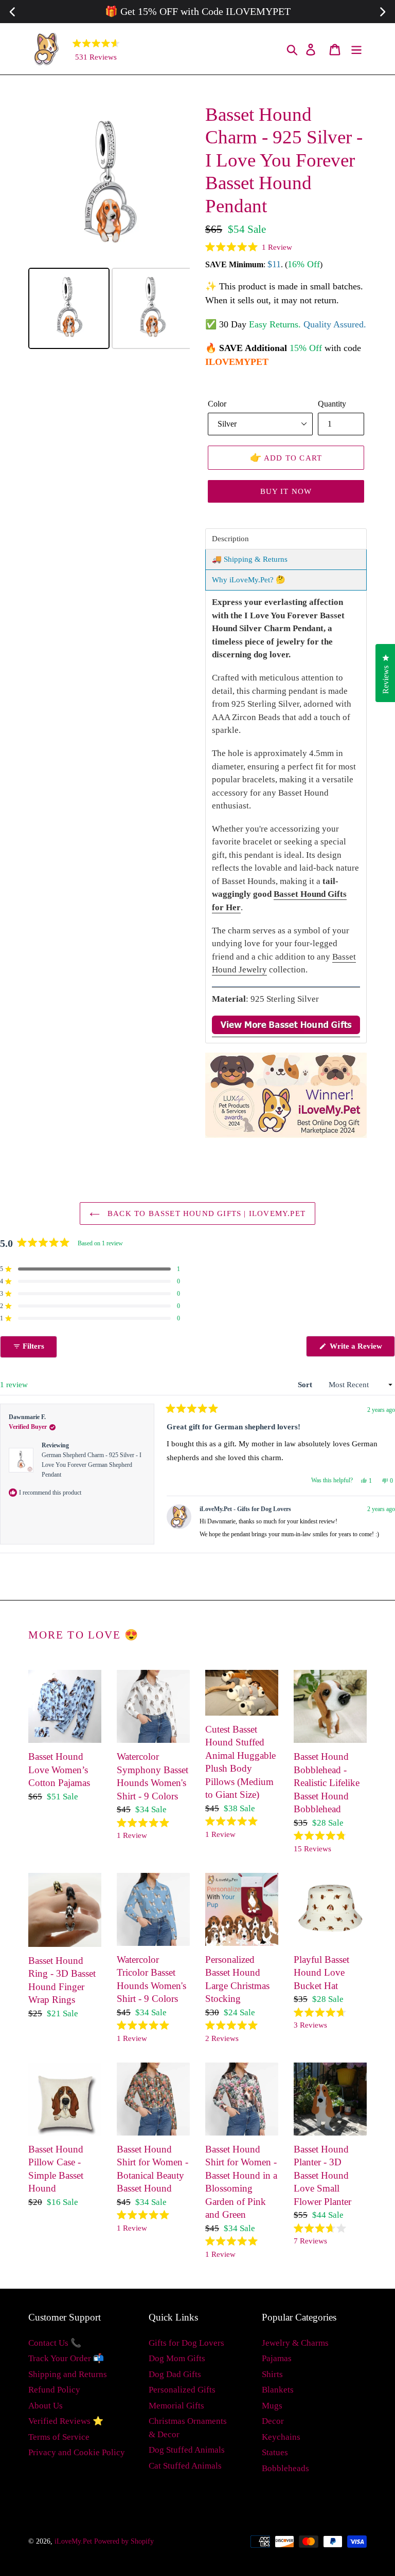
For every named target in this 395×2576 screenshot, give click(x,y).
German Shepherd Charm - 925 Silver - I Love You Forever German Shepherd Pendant (92, 1465)
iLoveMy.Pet (73, 2541)
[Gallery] (109, 228)
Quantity (332, 404)
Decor (273, 2421)
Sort (306, 1385)
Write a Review (361, 1349)
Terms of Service (59, 2437)
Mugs (272, 2406)
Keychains (281, 2437)
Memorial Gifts (176, 2406)
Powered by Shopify (124, 2541)
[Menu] (357, 49)
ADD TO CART (286, 457)
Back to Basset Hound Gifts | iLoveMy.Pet (205, 1213)
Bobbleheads (285, 2468)
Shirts (272, 2374)
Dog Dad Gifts (175, 2374)
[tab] (286, 539)
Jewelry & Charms (295, 2343)
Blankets (278, 2390)
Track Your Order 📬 (66, 2358)
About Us (46, 2406)
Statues (275, 2452)
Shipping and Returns (68, 2374)
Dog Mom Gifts (177, 2358)
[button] (249, 247)
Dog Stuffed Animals (187, 2450)
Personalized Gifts (182, 2390)
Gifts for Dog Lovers (186, 2343)
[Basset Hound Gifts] (286, 1032)
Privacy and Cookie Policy (77, 2452)
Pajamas (277, 2358)
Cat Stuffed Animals (185, 2466)
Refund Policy (54, 2390)
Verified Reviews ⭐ (66, 2421)
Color (217, 404)
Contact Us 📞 (55, 2343)
